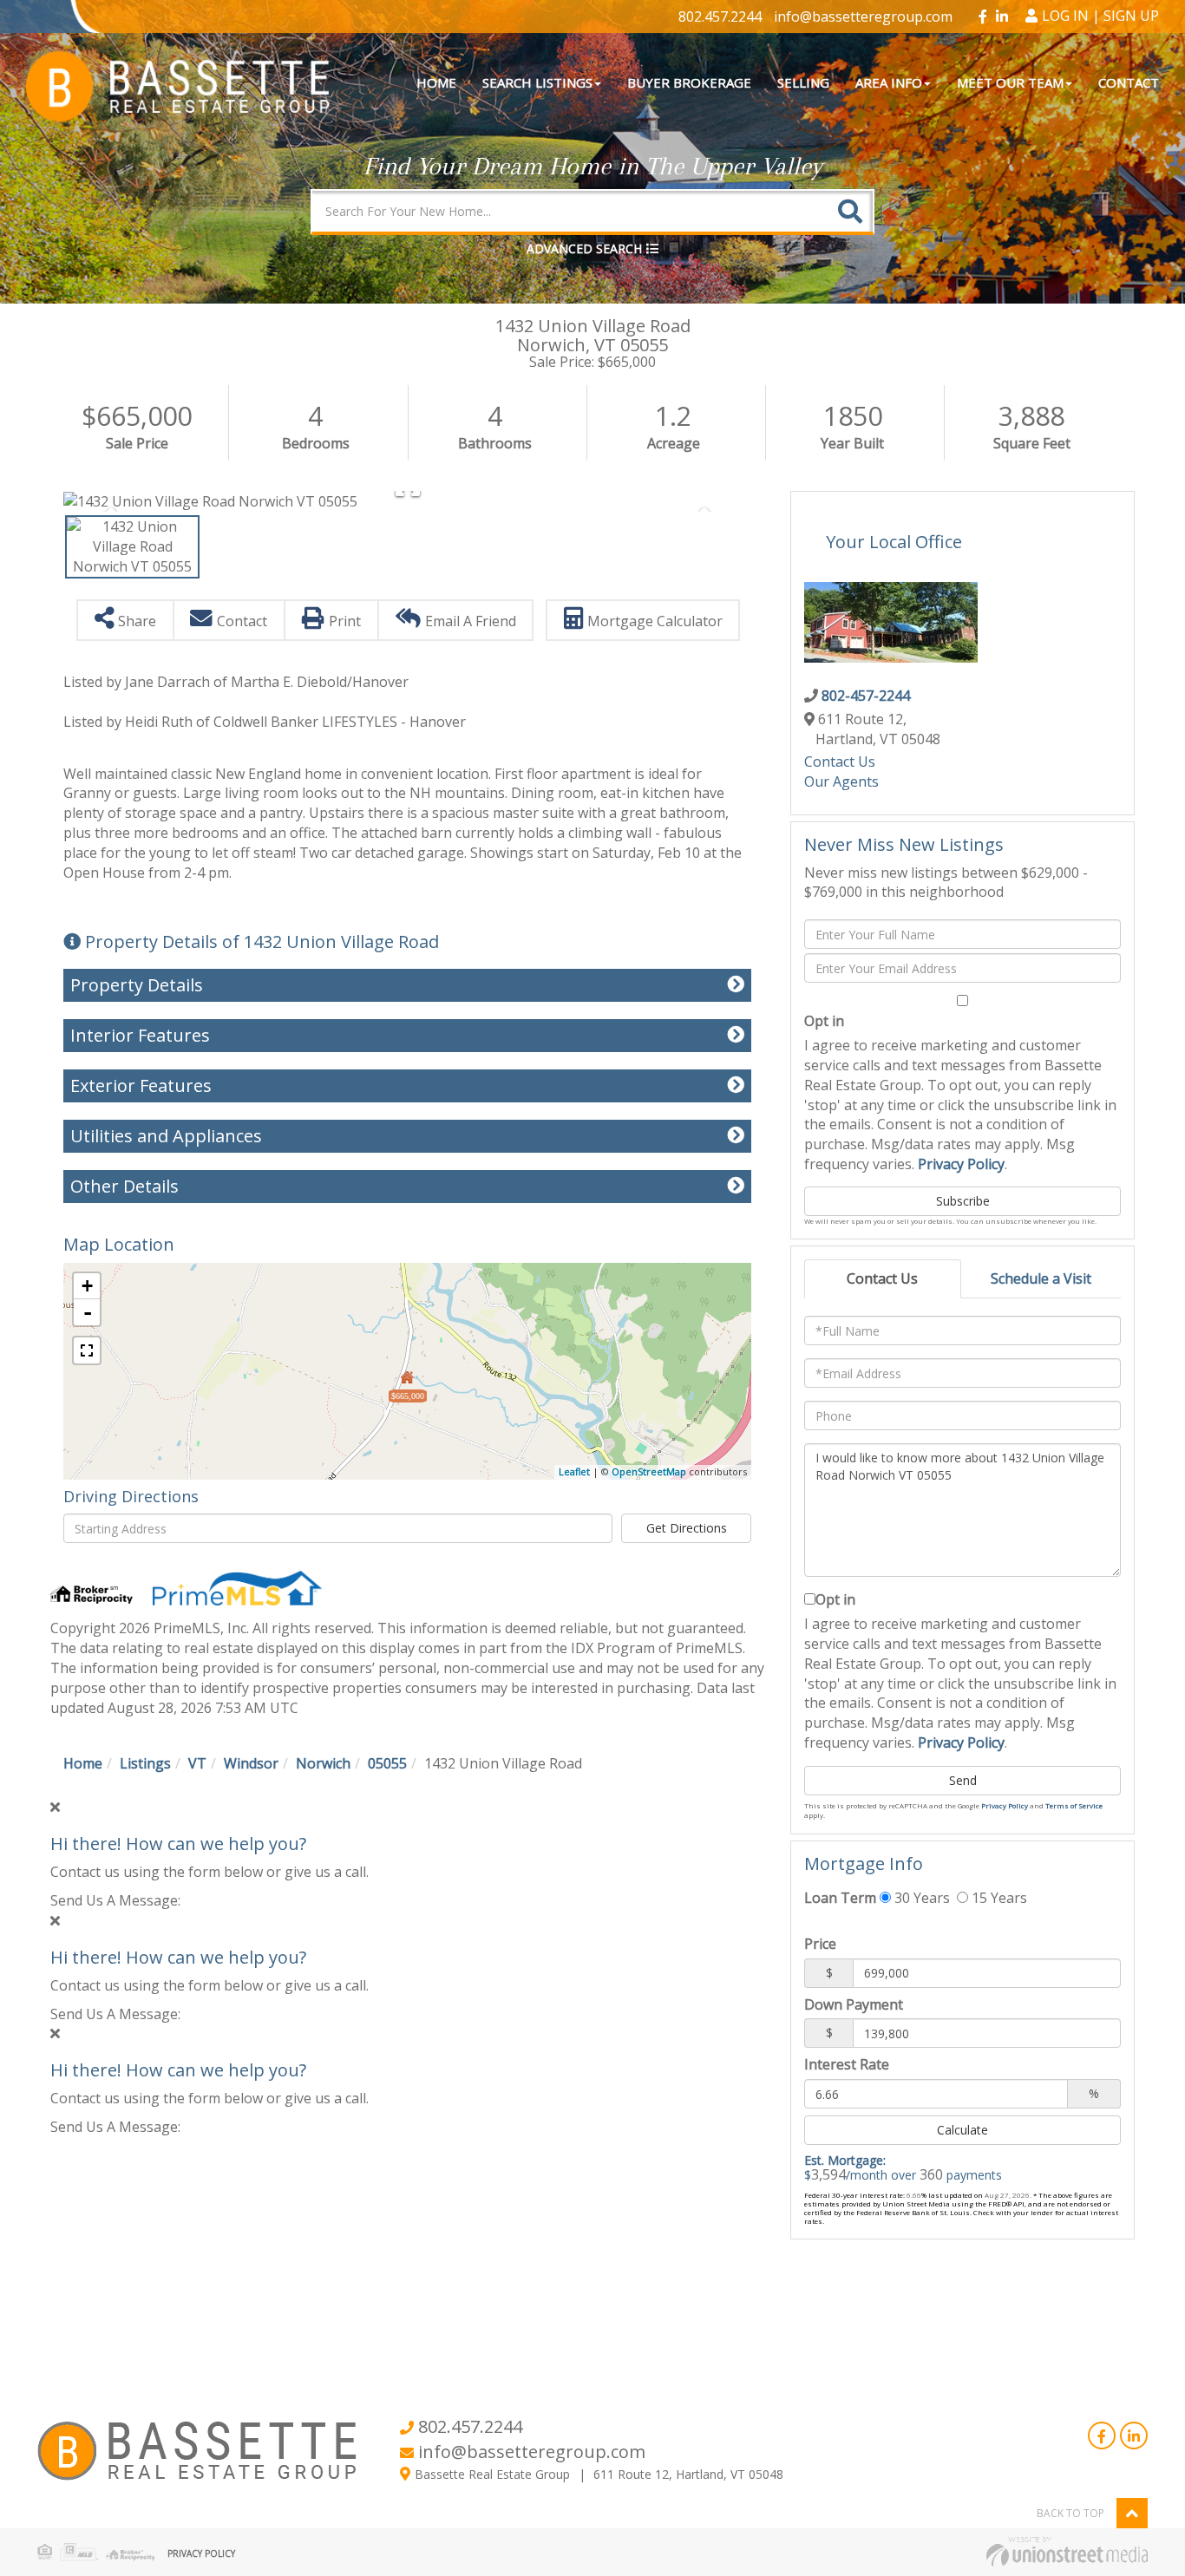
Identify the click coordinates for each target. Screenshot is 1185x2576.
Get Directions (687, 1528)
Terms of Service (1074, 1805)
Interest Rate (847, 2064)
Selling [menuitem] (803, 82)
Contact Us (840, 762)
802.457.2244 (720, 16)
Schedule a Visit (1041, 1278)
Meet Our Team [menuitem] (1010, 82)
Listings (145, 1763)
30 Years (920, 1898)
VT (197, 1763)
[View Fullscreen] (87, 1350)
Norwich (323, 1763)
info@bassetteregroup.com (863, 16)
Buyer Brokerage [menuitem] (689, 82)
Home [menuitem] (436, 82)
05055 (387, 1763)
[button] (850, 211)
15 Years (998, 1898)
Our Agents (841, 781)
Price (820, 1944)
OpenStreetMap (649, 1471)
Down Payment (854, 2004)
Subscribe (963, 1201)
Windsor (251, 1763)
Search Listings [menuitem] (537, 82)
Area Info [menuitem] (889, 82)
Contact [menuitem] (1129, 82)
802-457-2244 (866, 696)
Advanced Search (584, 248)
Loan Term (840, 1898)
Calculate (962, 2130)
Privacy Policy (961, 1164)
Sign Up (1131, 16)
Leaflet (574, 1471)
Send (963, 1780)
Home (83, 1763)
